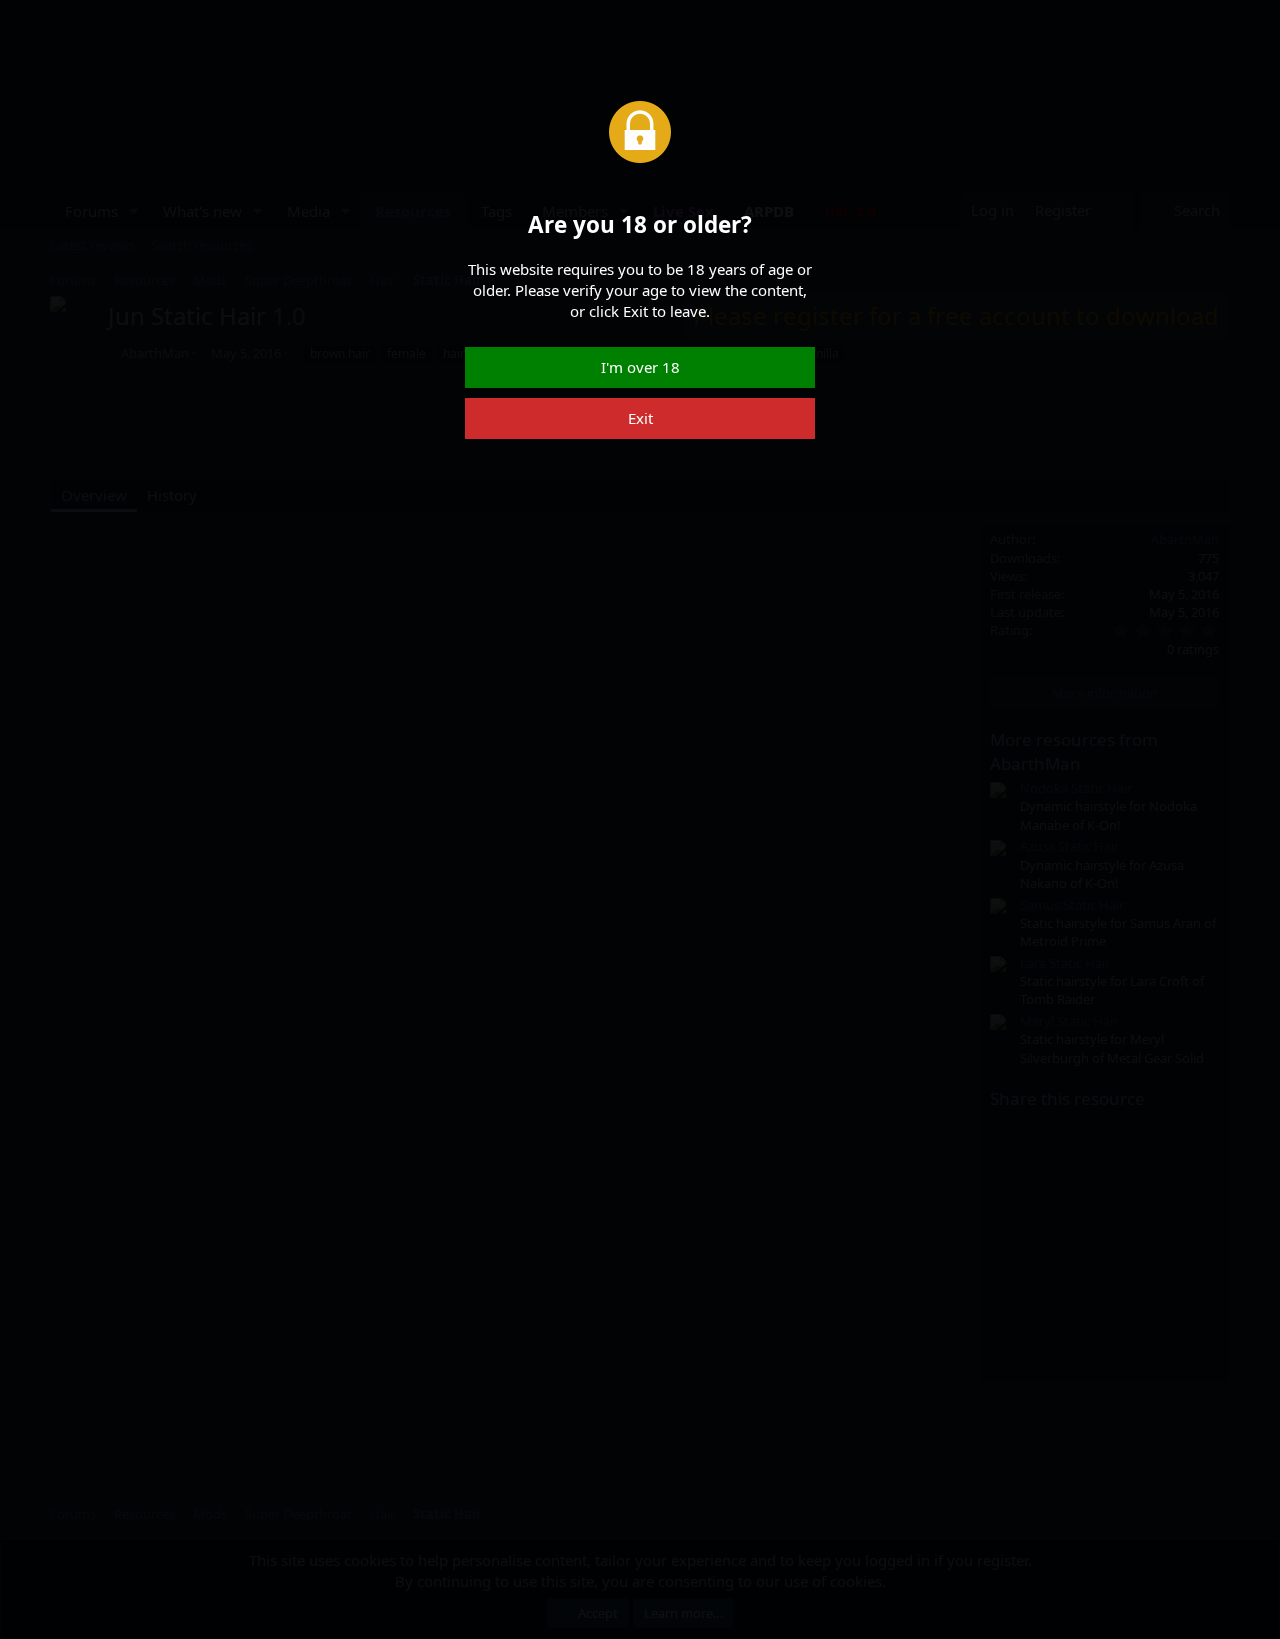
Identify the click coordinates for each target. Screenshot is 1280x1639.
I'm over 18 (640, 367)
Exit (640, 418)
